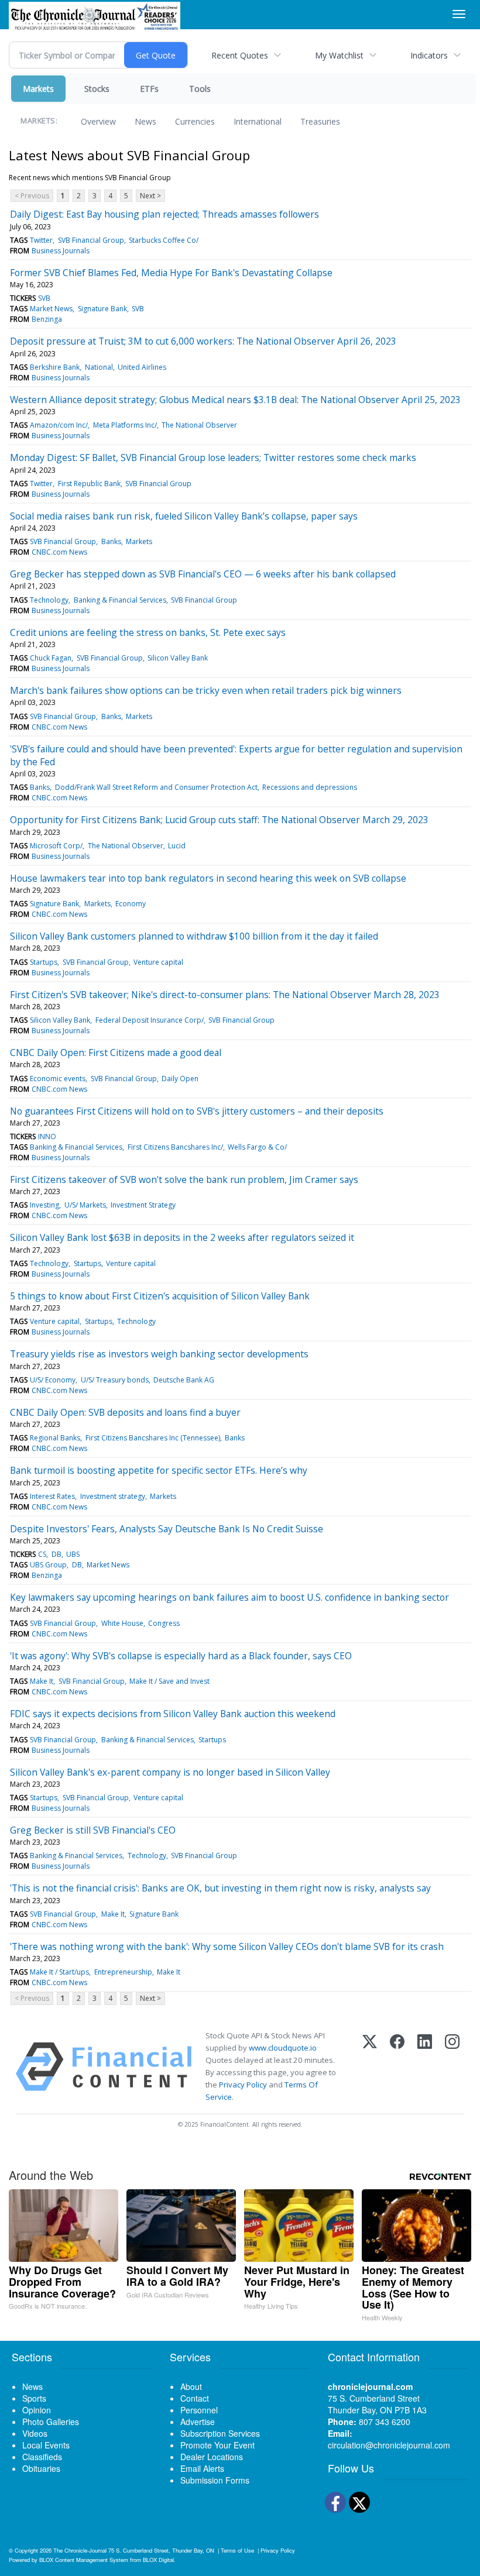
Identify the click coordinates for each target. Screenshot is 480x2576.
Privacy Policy (243, 2085)
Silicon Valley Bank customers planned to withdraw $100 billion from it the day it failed (194, 936)
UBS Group (48, 1565)
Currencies (195, 121)
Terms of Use (237, 2550)
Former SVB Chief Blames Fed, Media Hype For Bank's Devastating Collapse (171, 273)
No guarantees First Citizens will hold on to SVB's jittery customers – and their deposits (197, 1111)
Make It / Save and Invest (169, 1681)
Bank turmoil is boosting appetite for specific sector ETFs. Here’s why (159, 1470)
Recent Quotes (240, 55)
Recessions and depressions (310, 787)
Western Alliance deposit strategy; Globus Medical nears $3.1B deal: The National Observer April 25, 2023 (235, 400)
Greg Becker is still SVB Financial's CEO (93, 1830)
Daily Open (180, 1079)
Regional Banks (55, 1438)
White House (122, 1623)
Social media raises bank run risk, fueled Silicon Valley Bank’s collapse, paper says (184, 516)
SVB (44, 298)
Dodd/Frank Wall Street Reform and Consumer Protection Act (156, 787)
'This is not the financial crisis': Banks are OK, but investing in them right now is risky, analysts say (220, 1888)
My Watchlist (339, 55)
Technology (49, 600)
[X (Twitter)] (370, 2067)
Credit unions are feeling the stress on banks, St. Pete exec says (148, 632)
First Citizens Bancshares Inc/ (175, 1147)
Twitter (41, 240)
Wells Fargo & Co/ (257, 1147)
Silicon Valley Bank (178, 658)
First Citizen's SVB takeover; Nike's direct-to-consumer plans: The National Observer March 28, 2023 (225, 995)
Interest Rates (52, 1496)
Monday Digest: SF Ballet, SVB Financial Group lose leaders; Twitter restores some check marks (213, 458)
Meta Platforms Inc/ (125, 425)
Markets (38, 89)
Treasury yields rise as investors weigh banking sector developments (159, 1354)
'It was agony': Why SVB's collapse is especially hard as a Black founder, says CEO (181, 1656)
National (99, 367)
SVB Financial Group (91, 240)
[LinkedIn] (425, 2067)
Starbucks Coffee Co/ (164, 240)
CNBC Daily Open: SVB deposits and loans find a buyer (125, 1412)
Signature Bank (102, 309)
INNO (47, 1136)
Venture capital (158, 962)
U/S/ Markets (85, 1205)
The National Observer (199, 425)
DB (56, 1554)
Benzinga (47, 319)
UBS (73, 1554)
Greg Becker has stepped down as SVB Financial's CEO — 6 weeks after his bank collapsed (203, 574)
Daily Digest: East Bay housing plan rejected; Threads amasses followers (164, 214)
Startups (44, 962)
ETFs (149, 89)
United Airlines (142, 367)
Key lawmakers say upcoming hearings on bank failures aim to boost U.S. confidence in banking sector (229, 1597)
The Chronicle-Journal (80, 2550)
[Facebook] (397, 2067)
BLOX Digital (158, 2560)
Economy (131, 904)
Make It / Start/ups (59, 1972)
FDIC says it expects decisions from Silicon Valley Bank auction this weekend (173, 1714)
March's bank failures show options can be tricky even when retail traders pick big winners (206, 690)
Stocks (97, 89)
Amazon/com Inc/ (59, 425)
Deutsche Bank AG (184, 1380)
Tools (200, 89)
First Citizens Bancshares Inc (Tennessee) (153, 1438)
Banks (111, 541)
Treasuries (320, 121)
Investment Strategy (143, 1205)
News (145, 121)
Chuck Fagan (51, 658)
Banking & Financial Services (120, 600)
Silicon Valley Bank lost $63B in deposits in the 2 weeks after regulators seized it (182, 1237)
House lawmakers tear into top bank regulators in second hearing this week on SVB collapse (208, 878)
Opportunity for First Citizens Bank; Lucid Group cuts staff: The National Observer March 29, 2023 (219, 820)
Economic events (58, 1079)
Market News (51, 309)
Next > (150, 196)
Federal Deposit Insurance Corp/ (150, 1020)
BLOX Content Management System (84, 2560)
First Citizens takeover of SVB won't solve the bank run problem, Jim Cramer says (184, 1179)
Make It (42, 1681)
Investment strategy (113, 1496)
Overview (98, 121)
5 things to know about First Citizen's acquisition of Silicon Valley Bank (160, 1296)
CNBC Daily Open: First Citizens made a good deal (116, 1053)
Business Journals (61, 251)
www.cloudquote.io (283, 2048)
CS (42, 1554)
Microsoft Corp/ (56, 846)
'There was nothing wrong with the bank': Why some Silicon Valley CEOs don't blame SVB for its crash (227, 1946)
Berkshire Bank (55, 367)
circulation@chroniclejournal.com (389, 2445)
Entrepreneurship (123, 1972)
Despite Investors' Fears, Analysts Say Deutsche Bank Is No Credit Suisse (167, 1529)
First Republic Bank (89, 484)
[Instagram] (452, 2067)
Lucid (177, 846)
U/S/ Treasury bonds (115, 1380)
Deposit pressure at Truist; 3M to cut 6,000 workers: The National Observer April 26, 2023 (203, 341)
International (258, 121)
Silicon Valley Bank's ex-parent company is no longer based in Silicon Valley (170, 1772)
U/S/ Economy (53, 1380)
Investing (44, 1205)
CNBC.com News (59, 552)
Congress (164, 1623)
